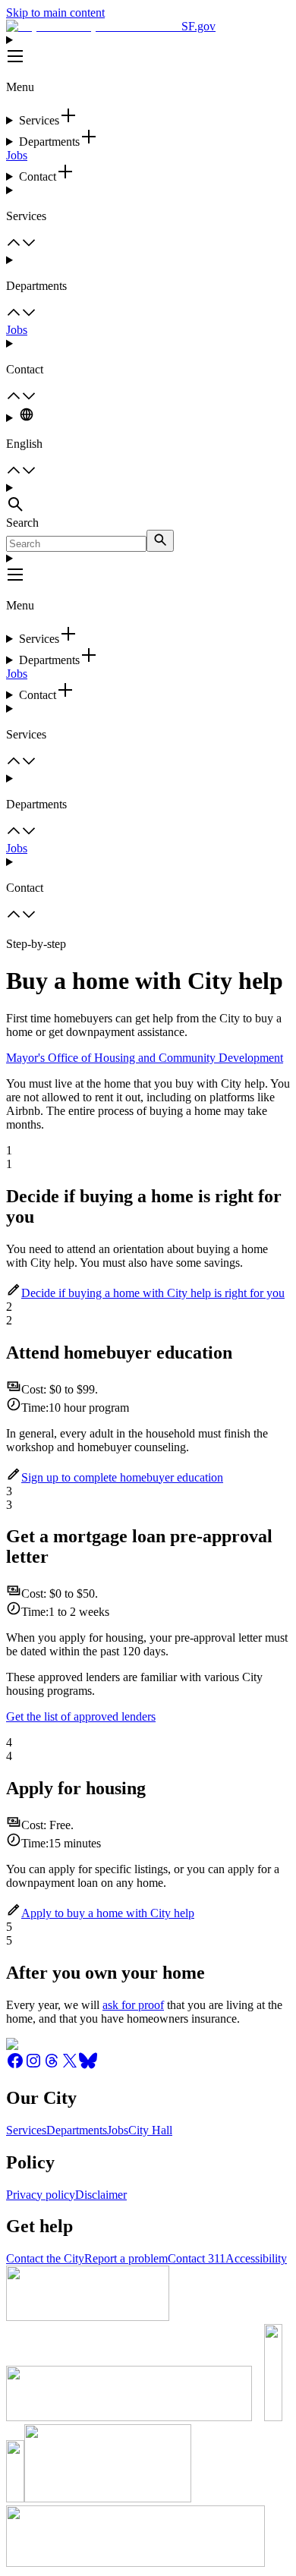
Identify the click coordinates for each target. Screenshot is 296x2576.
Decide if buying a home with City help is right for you (153, 1293)
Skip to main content (55, 13)
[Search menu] (148, 499)
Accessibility (256, 2258)
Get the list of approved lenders (81, 1716)
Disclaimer (101, 2195)
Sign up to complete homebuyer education (122, 1477)
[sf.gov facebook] (15, 2066)
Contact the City (45, 2258)
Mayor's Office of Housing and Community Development (145, 1058)
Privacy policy (41, 2195)
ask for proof (133, 2005)
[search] (160, 541)
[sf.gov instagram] (33, 2066)
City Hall (150, 2130)
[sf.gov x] (70, 2066)
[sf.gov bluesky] (88, 2066)
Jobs (17, 155)
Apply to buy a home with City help (108, 1913)
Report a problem (126, 2258)
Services (26, 2130)
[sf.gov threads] (52, 2066)
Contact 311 (197, 2258)
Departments (77, 2130)
